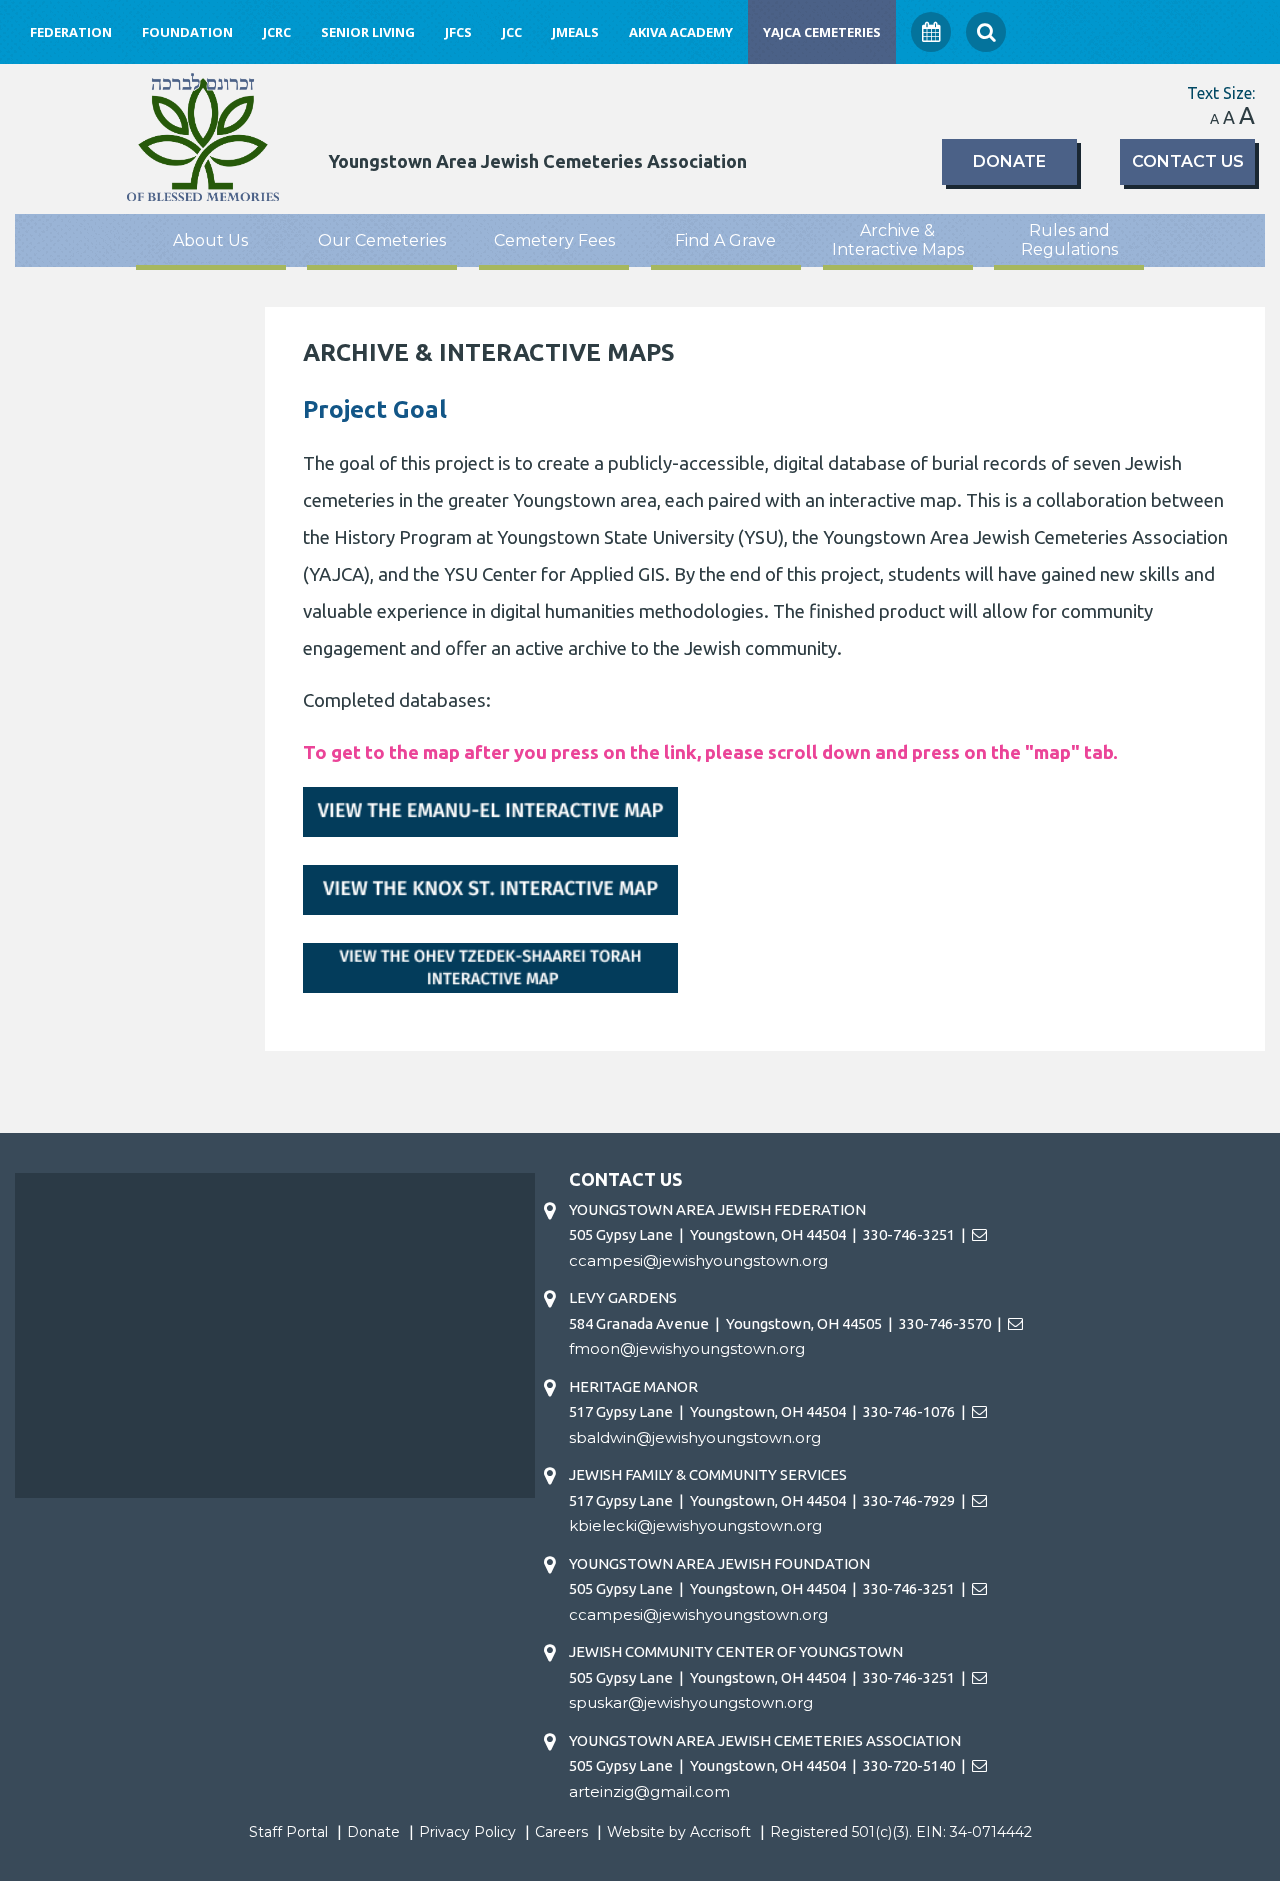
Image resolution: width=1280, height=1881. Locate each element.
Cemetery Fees (554, 240)
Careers (561, 1832)
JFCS (458, 32)
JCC (512, 32)
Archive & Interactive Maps (898, 240)
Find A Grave (725, 240)
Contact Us (1188, 161)
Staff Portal (288, 1832)
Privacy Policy (467, 1832)
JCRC (277, 32)
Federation (71, 32)
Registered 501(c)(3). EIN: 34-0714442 (901, 1832)
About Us (210, 240)
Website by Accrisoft (679, 1832)
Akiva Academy (681, 32)
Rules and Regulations (1069, 240)
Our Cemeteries (382, 240)
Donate (1009, 161)
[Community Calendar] (931, 32)
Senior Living (368, 32)
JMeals (575, 32)
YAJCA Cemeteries (822, 32)
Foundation (187, 32)
